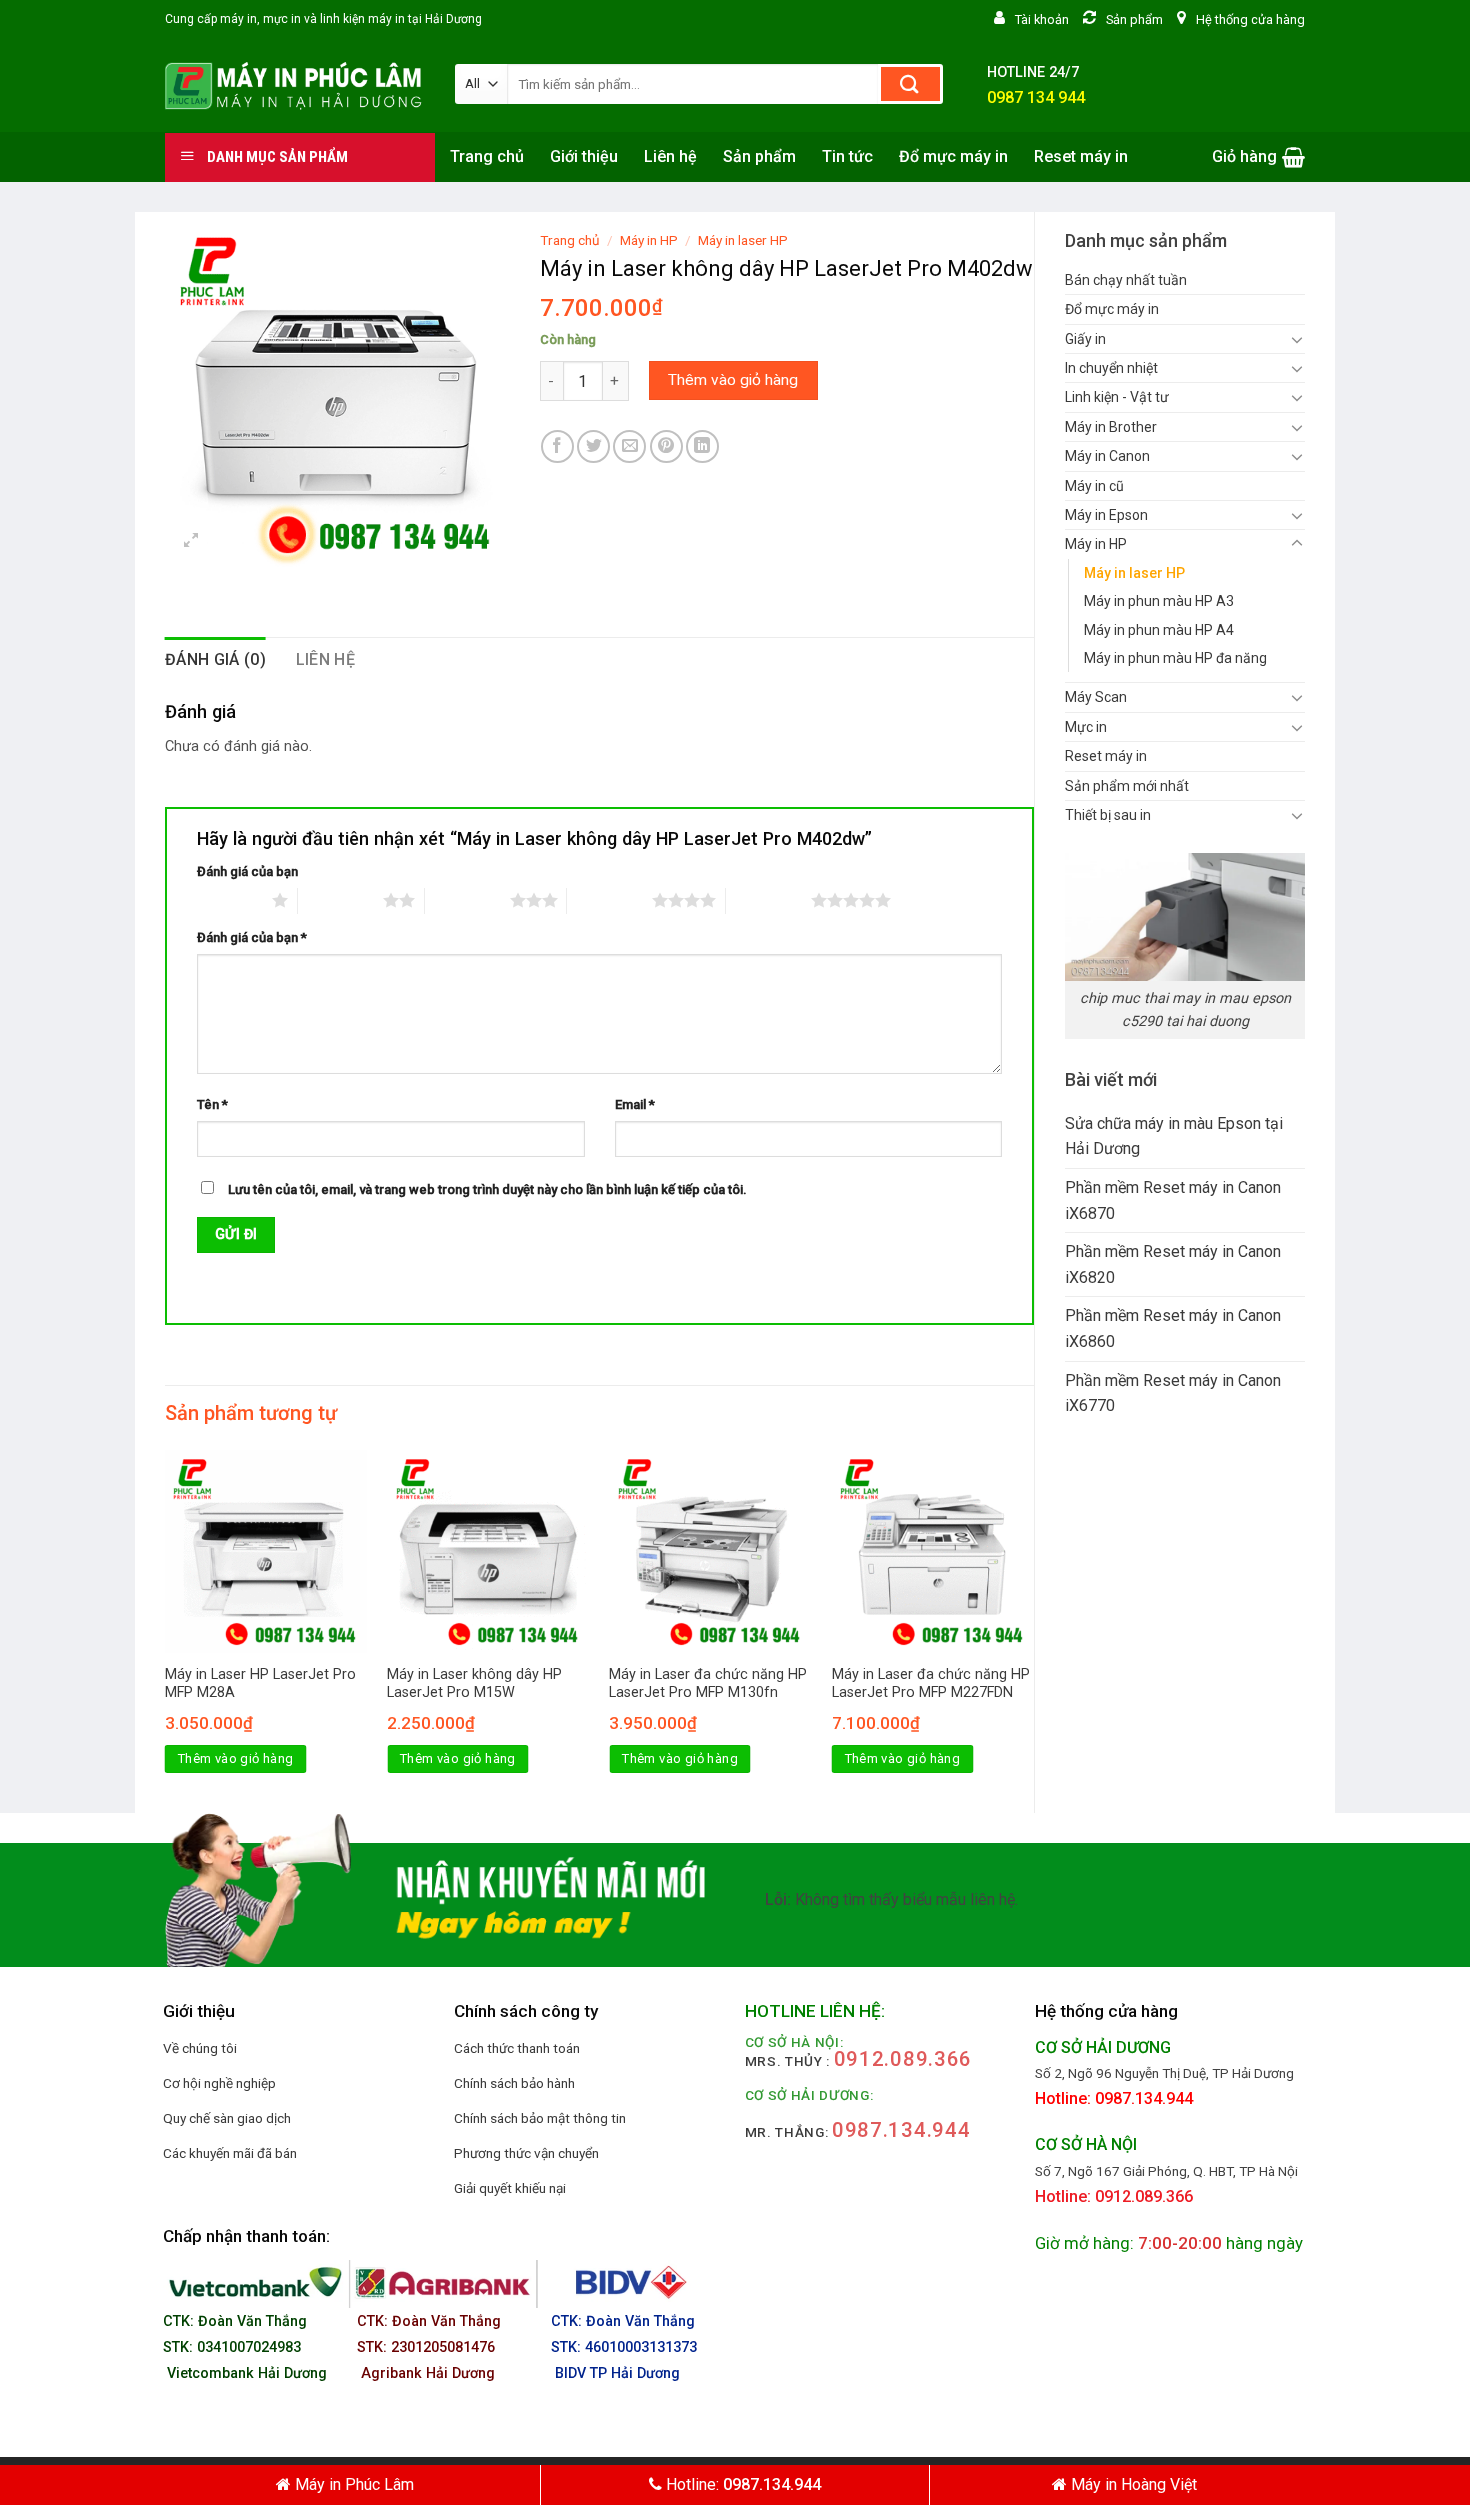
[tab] (215, 660)
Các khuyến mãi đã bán (230, 2153)
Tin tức (847, 156)
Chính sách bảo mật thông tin (540, 2118)
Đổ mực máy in (953, 156)
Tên (212, 1104)
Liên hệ (670, 156)
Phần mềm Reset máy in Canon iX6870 (1173, 1200)
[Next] (1033, 1629)
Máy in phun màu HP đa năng (1175, 658)
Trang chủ (487, 156)
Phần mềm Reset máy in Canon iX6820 (1173, 1264)
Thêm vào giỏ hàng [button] (236, 1758)
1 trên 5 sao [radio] (229, 900)
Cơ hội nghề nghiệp (219, 2083)
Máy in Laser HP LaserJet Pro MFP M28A (260, 1684)
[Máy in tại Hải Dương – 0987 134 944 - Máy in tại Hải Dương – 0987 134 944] (295, 86)
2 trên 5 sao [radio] (340, 900)
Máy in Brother (1111, 427)
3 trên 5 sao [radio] (467, 900)
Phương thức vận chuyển (526, 2153)
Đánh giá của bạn (247, 871)
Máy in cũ (1094, 486)
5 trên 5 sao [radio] (768, 900)
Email (635, 1104)
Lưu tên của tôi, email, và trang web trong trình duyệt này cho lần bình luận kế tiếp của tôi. (487, 1189)
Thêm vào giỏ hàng (733, 380)
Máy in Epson (1106, 515)
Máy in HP (1096, 544)
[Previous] (166, 1629)
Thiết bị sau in (1108, 815)
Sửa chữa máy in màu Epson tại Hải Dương (1174, 1136)
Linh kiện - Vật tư (1117, 397)
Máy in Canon (1107, 456)
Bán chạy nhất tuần (1126, 280)
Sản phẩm (759, 156)
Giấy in (1085, 339)
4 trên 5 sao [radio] (609, 900)
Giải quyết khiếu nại (510, 2188)
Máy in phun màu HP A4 (1159, 630)
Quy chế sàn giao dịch (227, 2118)
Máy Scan (1096, 697)
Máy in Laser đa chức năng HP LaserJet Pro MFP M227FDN (931, 1684)
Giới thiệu (584, 156)
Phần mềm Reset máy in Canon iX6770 (1173, 1393)
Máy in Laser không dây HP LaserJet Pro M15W (474, 1684)
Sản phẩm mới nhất (1127, 786)
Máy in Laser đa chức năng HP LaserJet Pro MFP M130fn (708, 1684)
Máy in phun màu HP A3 (1159, 601)
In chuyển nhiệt (1111, 368)
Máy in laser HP (1134, 573)
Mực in (1086, 727)
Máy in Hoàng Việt (1132, 2484)
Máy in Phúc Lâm (352, 2484)
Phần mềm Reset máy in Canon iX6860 (1173, 1328)
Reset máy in (1081, 156)
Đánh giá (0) (215, 659)
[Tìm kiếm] (910, 84)
